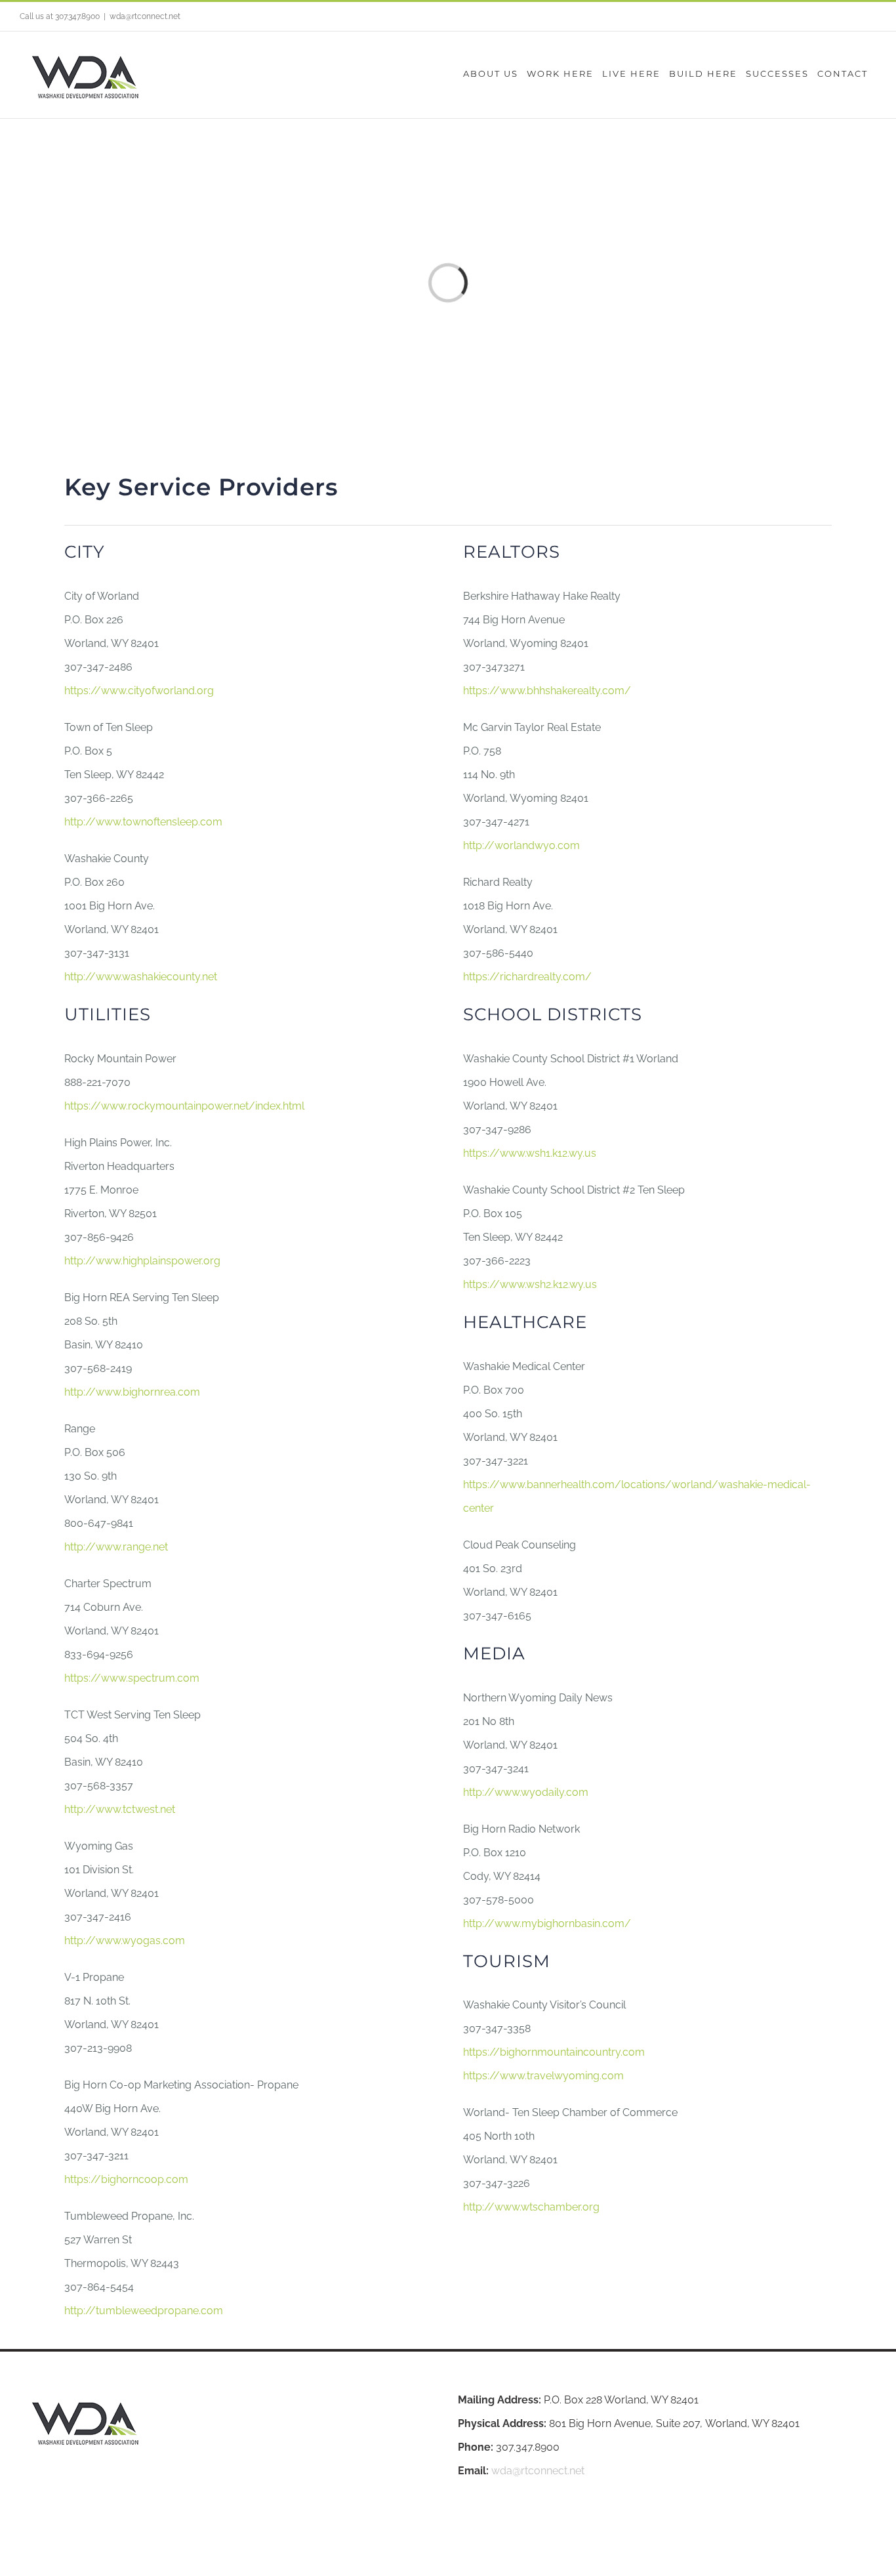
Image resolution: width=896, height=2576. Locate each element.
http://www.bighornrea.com (132, 1392)
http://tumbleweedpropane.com (144, 2311)
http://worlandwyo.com (521, 845)
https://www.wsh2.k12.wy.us (530, 1284)
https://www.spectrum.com (132, 1678)
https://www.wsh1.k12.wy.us (530, 1153)
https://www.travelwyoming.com (543, 2076)
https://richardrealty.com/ (527, 977)
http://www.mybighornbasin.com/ (547, 1923)
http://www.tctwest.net (120, 1809)
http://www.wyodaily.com (526, 1792)
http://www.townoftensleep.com (143, 822)
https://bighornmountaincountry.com (554, 2052)
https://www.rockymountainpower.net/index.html (184, 1106)
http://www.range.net (116, 1547)
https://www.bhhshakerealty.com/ (547, 691)
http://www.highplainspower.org (142, 1261)
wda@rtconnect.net (145, 16)
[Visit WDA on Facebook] (466, 2529)
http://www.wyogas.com (125, 1941)
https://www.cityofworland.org (139, 691)
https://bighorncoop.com (126, 2179)
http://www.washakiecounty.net (141, 977)
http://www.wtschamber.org (531, 2207)
